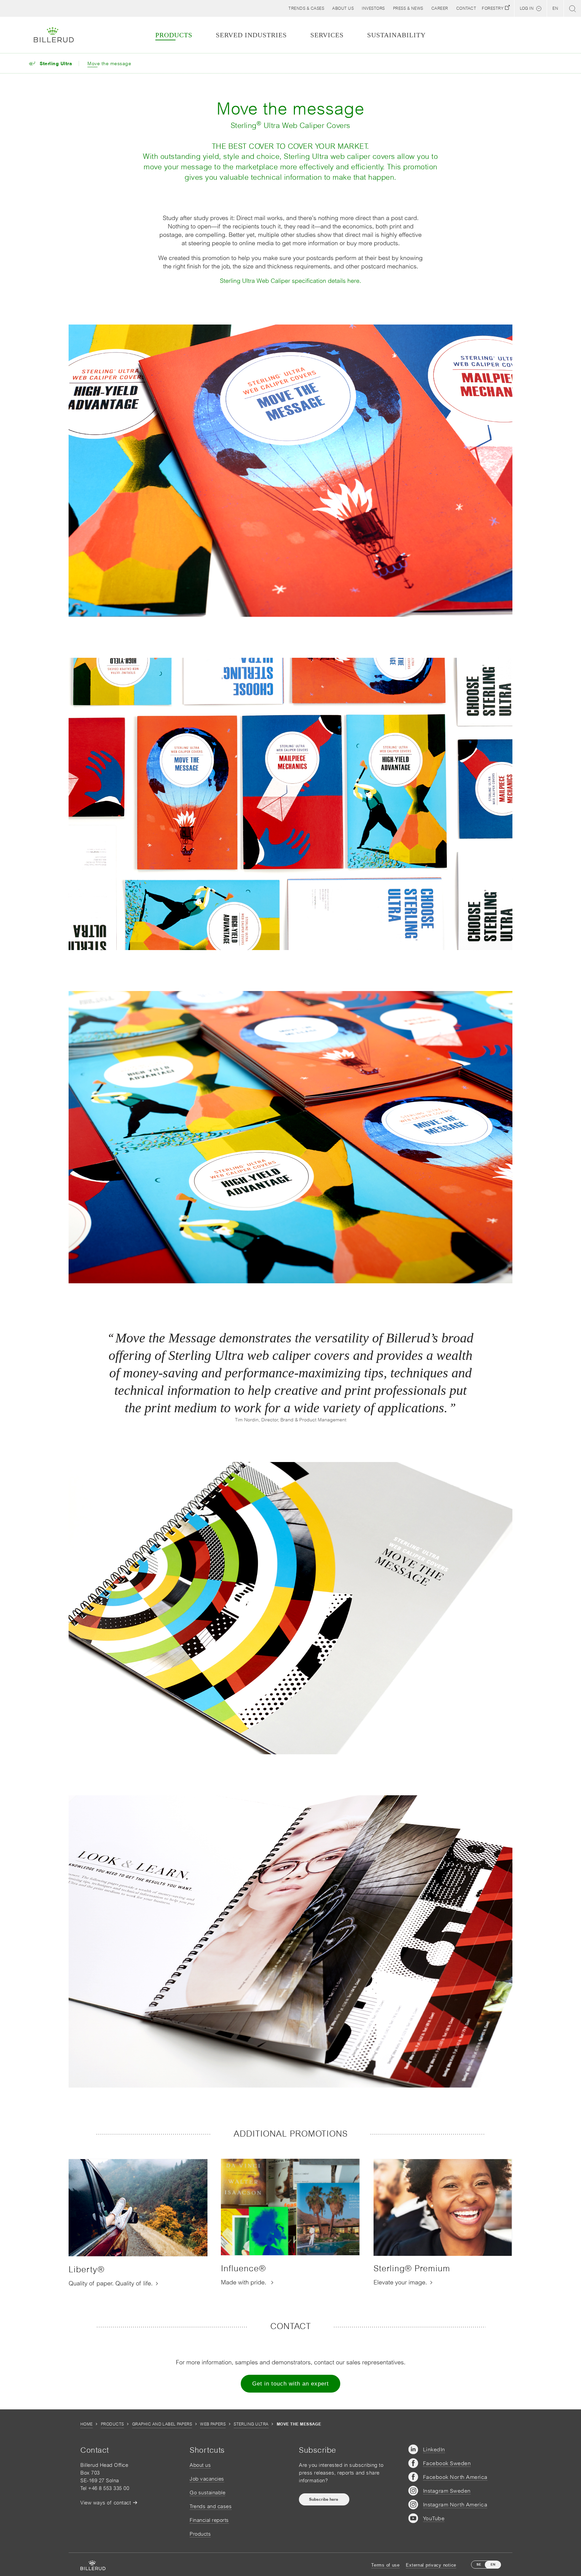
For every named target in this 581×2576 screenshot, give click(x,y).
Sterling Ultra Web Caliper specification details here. (290, 281)
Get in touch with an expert (290, 2384)
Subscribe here (324, 2499)
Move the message (109, 63)
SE (479, 2564)
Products (112, 2424)
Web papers (213, 2424)
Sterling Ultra (251, 2424)
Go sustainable (207, 2493)
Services (327, 35)
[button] (343, 8)
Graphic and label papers (162, 2424)
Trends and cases (211, 2506)
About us (200, 2465)
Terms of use (385, 2565)
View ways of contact (106, 2503)
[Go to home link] (54, 35)
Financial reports (209, 2520)
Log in (527, 8)
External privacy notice (431, 2565)
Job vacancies (207, 2479)
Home (87, 2424)
